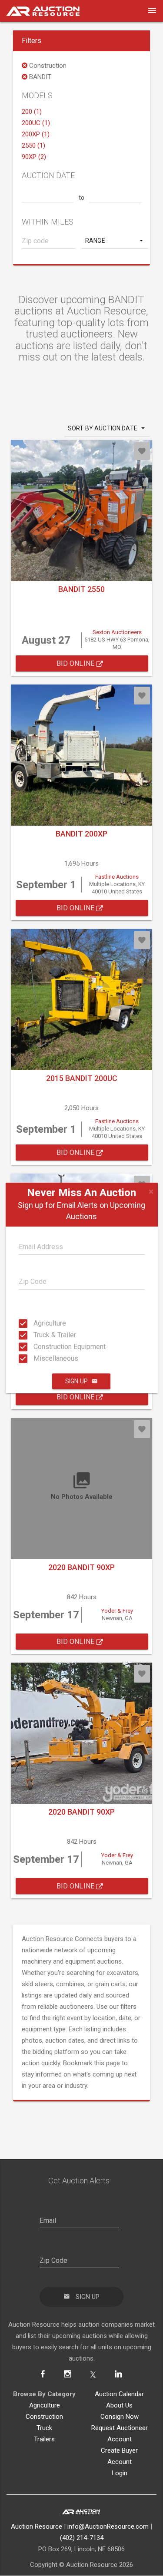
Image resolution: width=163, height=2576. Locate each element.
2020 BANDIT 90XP (81, 1567)
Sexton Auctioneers (117, 632)
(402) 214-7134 (82, 2538)
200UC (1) (36, 123)
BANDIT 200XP (81, 834)
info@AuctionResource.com (108, 2526)
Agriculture (36, 1323)
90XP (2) (34, 157)
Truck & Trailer (36, 1335)
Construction (44, 2417)
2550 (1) (33, 145)
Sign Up (77, 1381)
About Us (119, 2405)
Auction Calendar (119, 2394)
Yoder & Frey (117, 1611)
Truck (44, 2428)
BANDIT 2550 (81, 589)
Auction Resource (37, 2526)
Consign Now (120, 2417)
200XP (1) (36, 134)
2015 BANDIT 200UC (82, 1078)
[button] (115, 241)
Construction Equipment (36, 1347)
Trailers (44, 2439)
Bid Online (77, 663)
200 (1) (32, 112)
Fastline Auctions (117, 877)
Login (120, 2473)
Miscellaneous (36, 1358)
